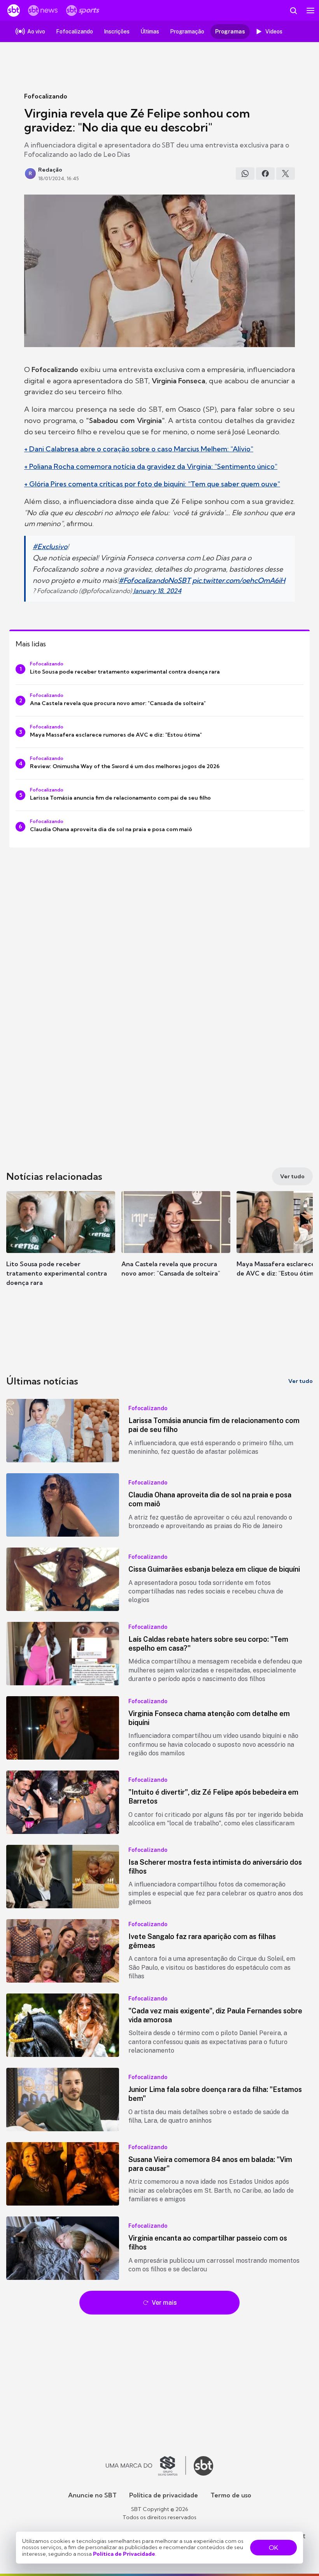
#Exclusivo (50, 547)
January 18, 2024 (157, 591)
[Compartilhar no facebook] (265, 174)
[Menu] (310, 11)
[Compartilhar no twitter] (286, 174)
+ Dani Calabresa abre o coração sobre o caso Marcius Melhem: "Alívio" (139, 449)
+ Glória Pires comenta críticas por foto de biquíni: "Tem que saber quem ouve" (152, 484)
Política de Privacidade (124, 2554)
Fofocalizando (46, 96)
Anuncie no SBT (92, 2495)
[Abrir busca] (293, 11)
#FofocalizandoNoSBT (155, 580)
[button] (61, 1242)
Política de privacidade (164, 2495)
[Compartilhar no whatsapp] (245, 174)
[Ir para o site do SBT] (203, 2466)
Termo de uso (231, 2495)
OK (273, 2548)
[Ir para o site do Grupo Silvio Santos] (146, 2466)
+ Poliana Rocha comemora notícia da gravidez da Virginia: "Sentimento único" (151, 466)
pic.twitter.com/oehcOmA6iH (239, 580)
